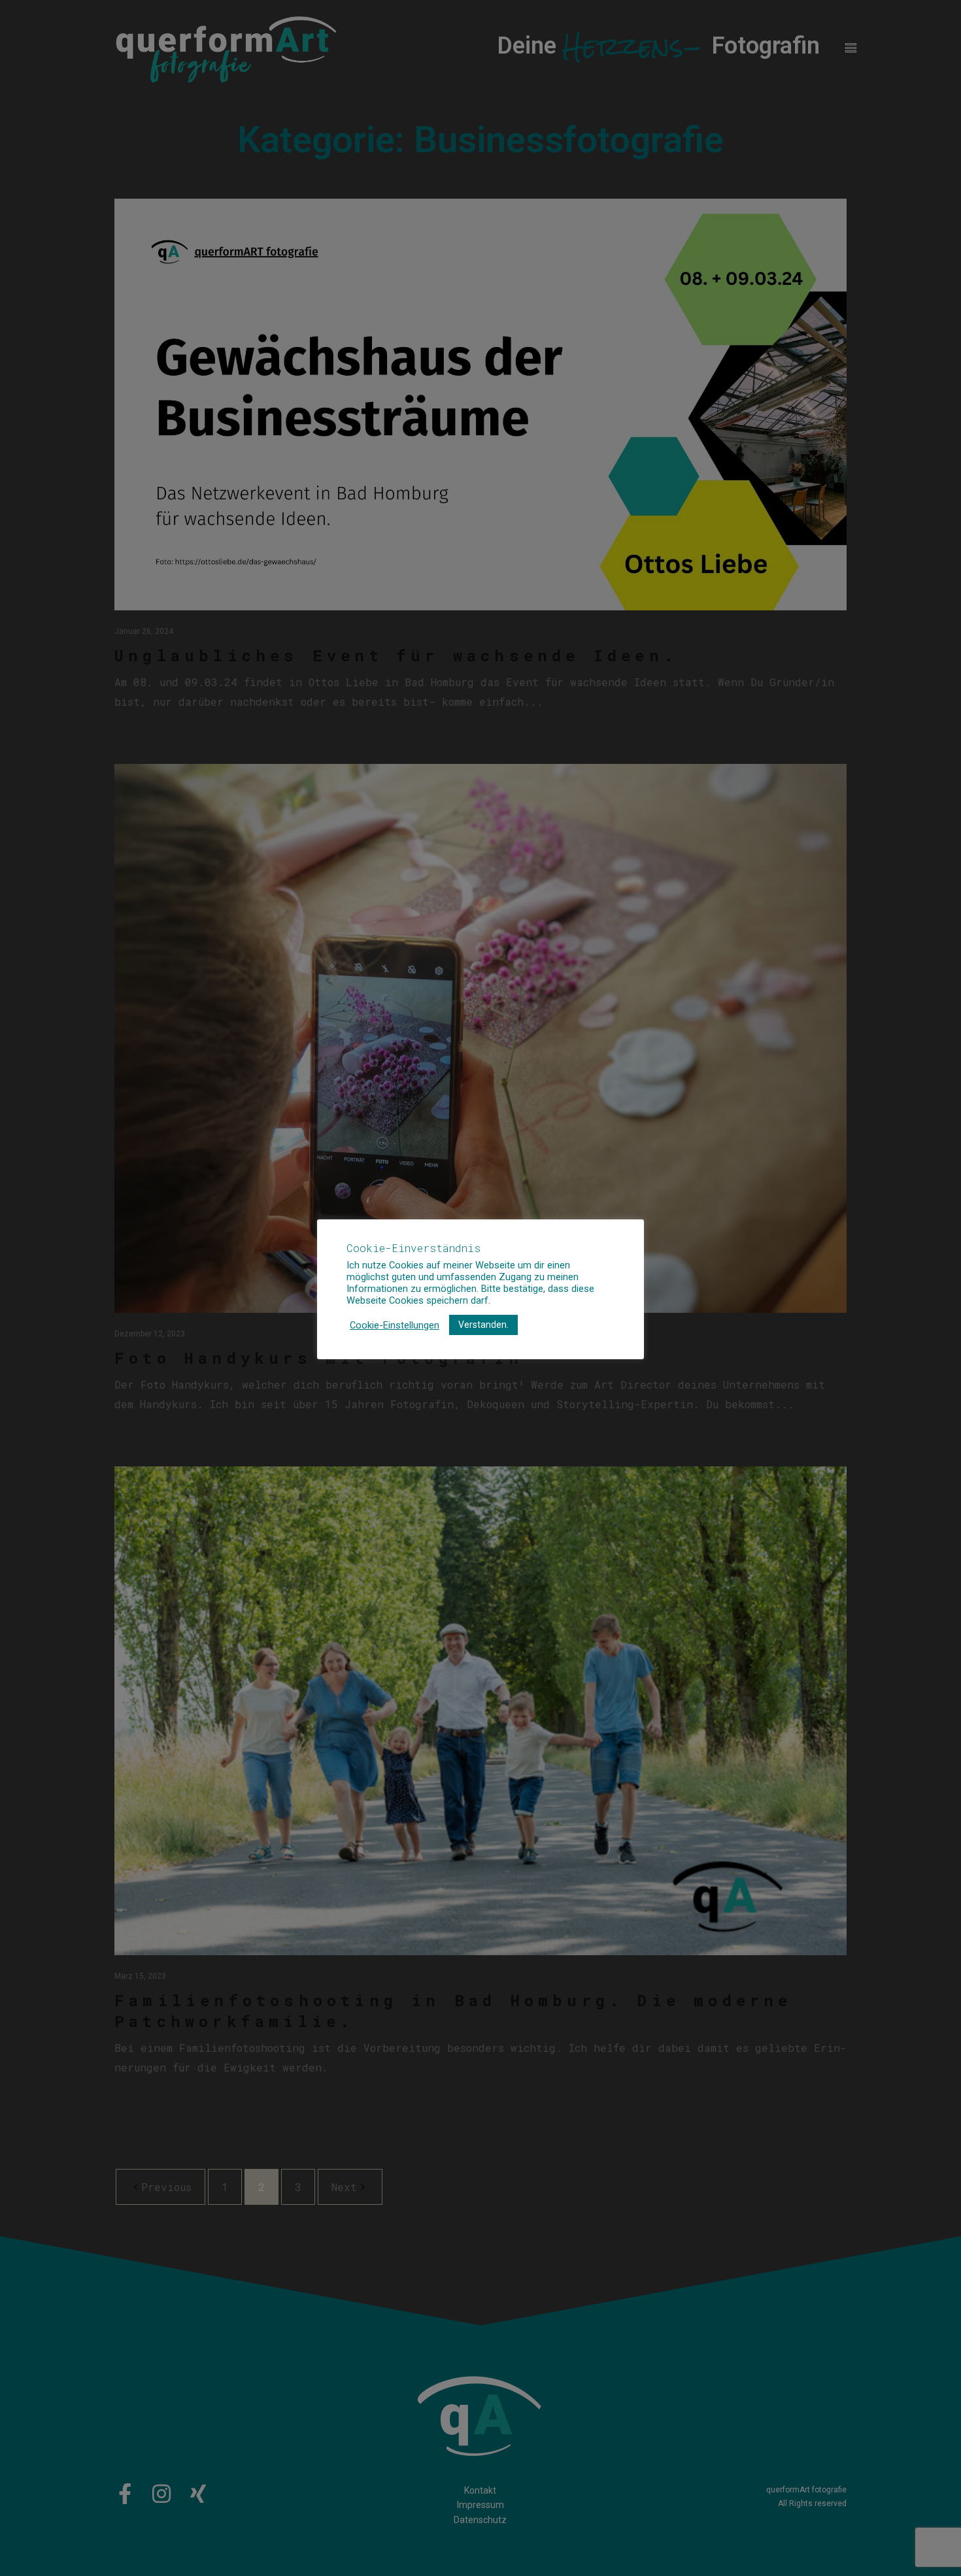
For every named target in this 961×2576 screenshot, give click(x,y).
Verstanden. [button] (483, 1325)
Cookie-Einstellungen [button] (395, 1325)
